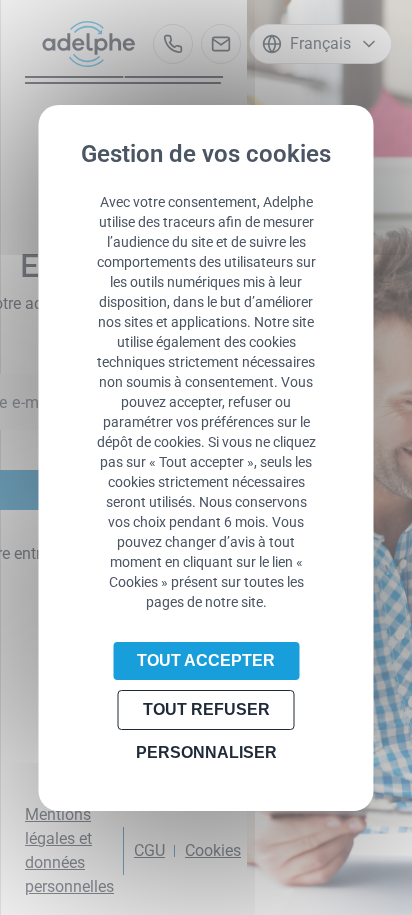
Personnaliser (206, 752)
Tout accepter (206, 660)
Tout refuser (206, 709)
